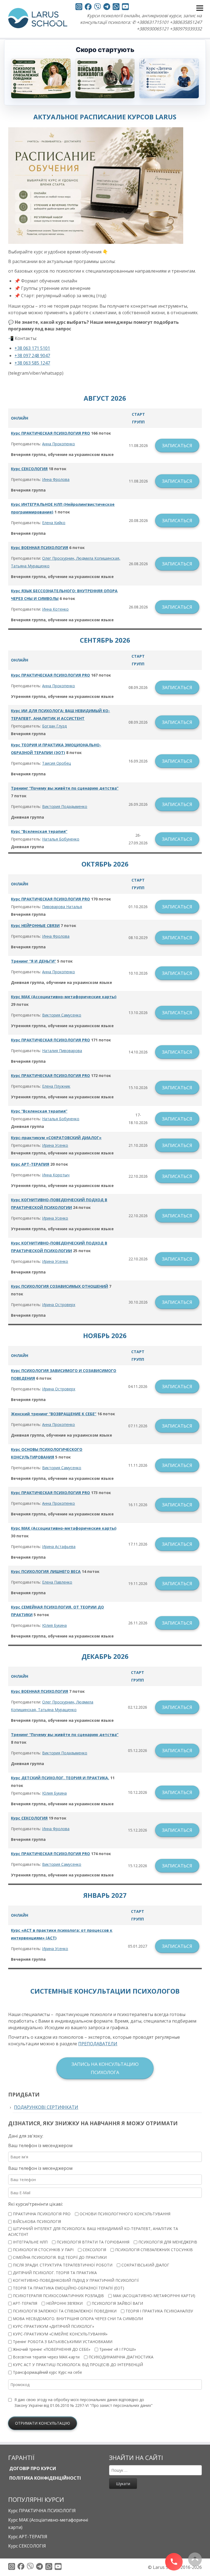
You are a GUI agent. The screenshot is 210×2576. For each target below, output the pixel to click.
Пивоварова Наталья (62, 907)
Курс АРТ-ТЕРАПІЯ (28, 2537)
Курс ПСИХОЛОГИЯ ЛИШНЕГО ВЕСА (46, 1571)
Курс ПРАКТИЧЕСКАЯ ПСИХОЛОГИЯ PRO (50, 433)
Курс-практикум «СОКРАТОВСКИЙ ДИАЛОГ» (56, 1138)
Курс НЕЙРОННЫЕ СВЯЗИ (35, 925)
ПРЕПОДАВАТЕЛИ (98, 2044)
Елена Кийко (54, 523)
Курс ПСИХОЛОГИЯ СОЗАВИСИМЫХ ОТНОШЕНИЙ (59, 1286)
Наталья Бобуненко (61, 839)
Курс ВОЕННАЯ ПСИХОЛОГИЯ (40, 548)
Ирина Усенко (55, 1145)
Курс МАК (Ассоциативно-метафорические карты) (64, 997)
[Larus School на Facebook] (88, 8)
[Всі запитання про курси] (97, 8)
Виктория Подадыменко (65, 806)
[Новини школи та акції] (107, 7)
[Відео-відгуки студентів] (125, 8)
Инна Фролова (56, 479)
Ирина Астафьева (59, 1547)
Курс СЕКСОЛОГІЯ (27, 2546)
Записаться (177, 445)
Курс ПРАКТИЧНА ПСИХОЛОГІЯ (42, 2511)
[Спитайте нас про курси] (116, 8)
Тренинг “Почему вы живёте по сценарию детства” (65, 788)
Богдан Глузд (54, 726)
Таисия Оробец (56, 763)
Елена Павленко (57, 1582)
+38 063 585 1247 (32, 363)
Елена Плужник (56, 1086)
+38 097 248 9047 (32, 356)
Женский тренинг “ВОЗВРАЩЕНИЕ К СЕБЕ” (54, 1414)
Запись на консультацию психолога (105, 2068)
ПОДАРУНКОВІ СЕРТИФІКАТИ (46, 2107)
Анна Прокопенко (59, 444)
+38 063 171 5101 (32, 348)
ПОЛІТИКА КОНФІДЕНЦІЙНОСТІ (45, 2478)
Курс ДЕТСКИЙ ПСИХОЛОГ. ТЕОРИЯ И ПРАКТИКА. (60, 1778)
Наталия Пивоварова (62, 1051)
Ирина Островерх (59, 1305)
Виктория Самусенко (62, 1015)
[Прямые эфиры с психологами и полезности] (79, 8)
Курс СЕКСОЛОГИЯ (29, 469)
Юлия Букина (54, 1625)
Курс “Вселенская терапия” (39, 831)
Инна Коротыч (56, 1175)
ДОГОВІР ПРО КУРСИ (32, 2468)
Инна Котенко (55, 609)
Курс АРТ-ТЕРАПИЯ (30, 1164)
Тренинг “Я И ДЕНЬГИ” (33, 961)
